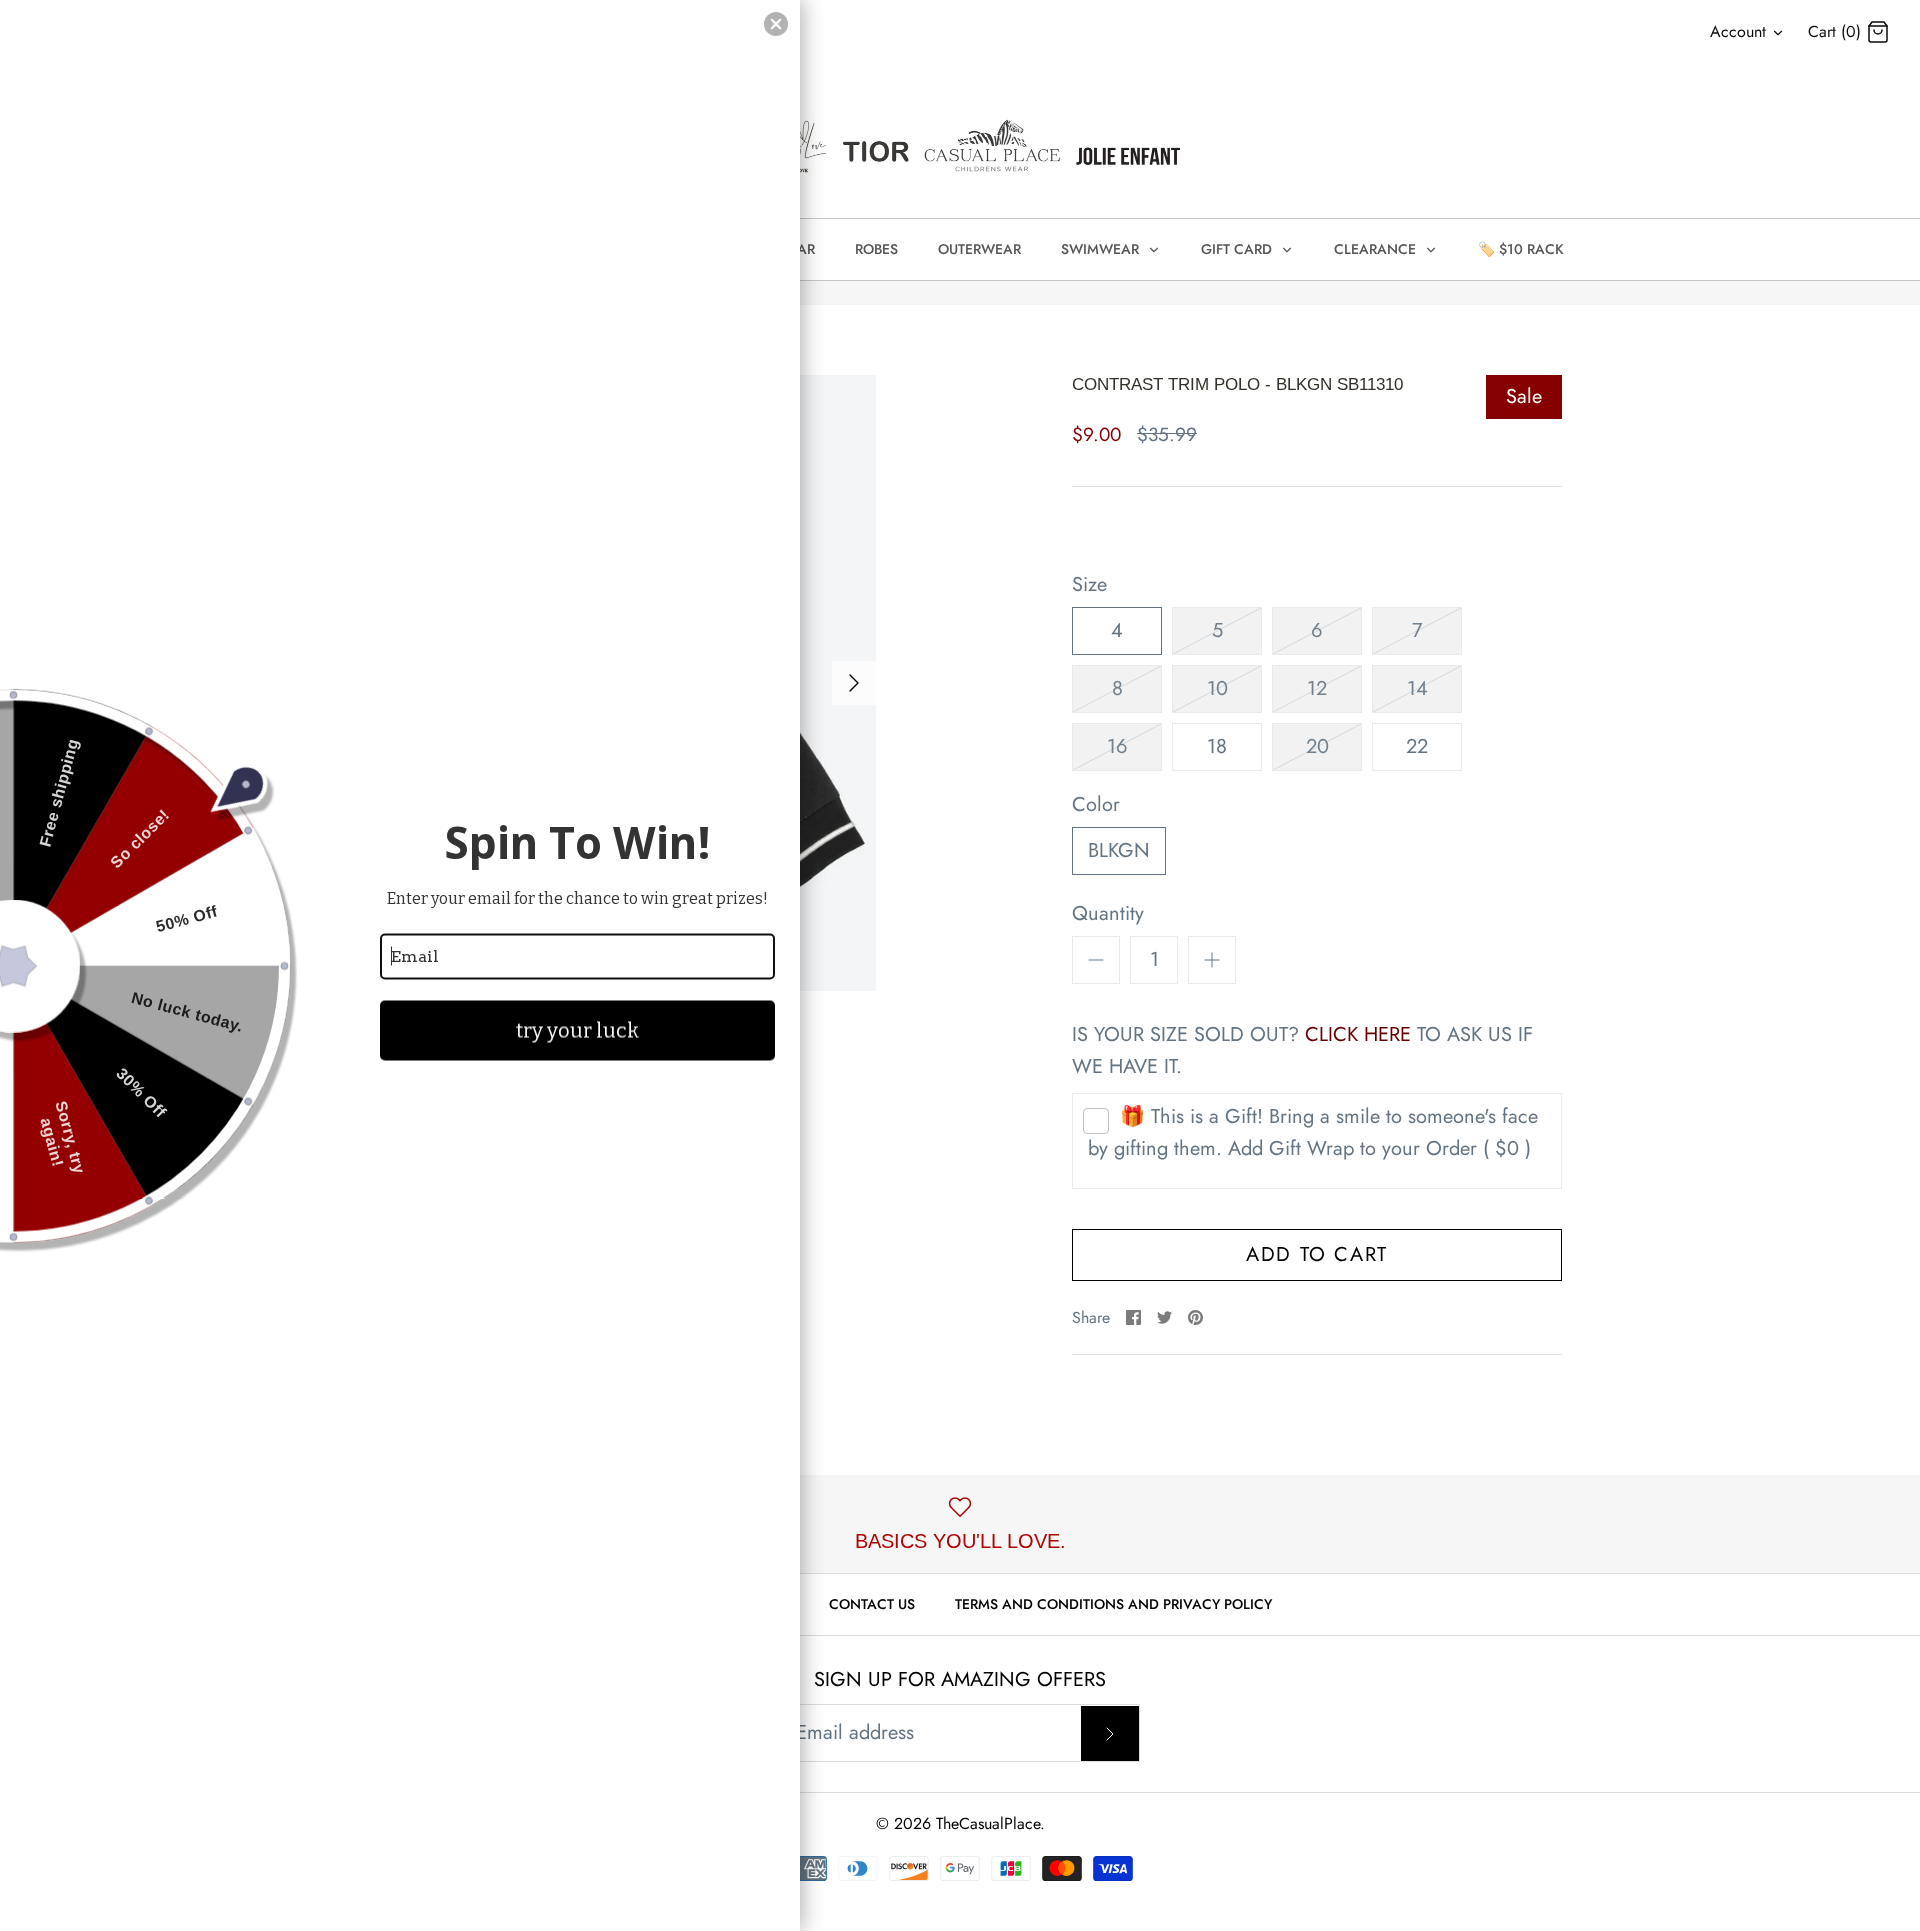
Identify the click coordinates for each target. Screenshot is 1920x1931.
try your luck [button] (577, 1030)
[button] (776, 24)
